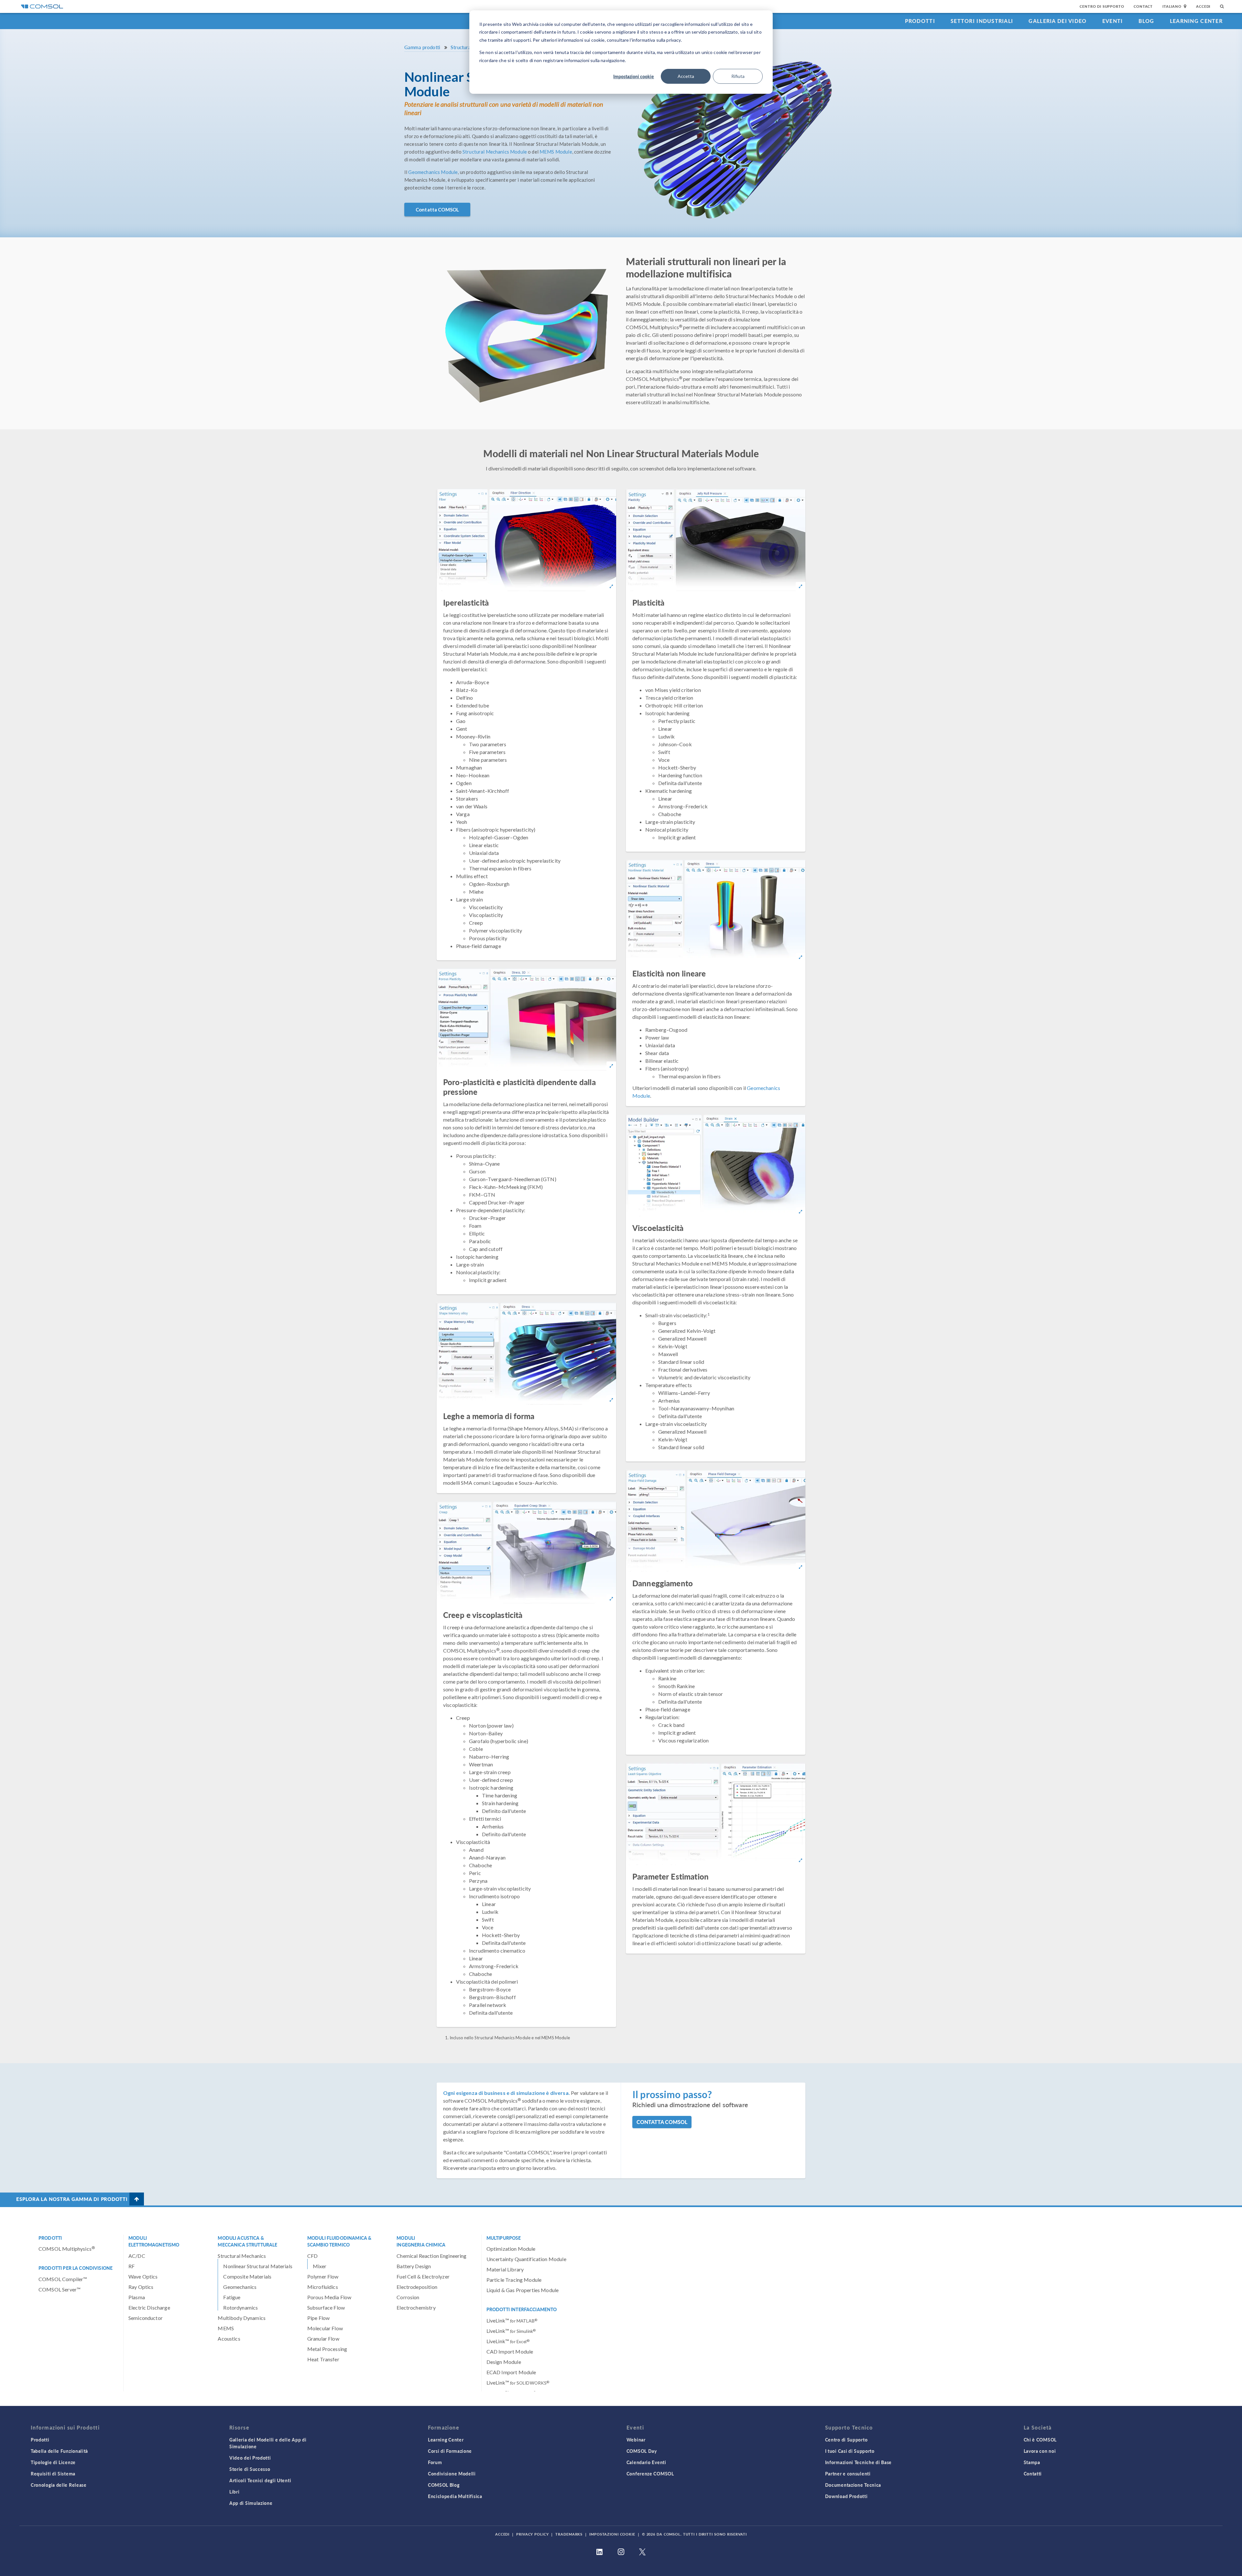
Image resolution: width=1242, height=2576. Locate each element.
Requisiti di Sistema (53, 2474)
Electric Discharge (149, 2307)
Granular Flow (323, 2339)
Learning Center (1196, 21)
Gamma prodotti (422, 47)
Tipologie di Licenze (53, 2462)
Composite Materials (247, 2276)
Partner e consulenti (848, 2474)
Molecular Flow (325, 2328)
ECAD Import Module (511, 2372)
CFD (312, 2256)
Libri (234, 2492)
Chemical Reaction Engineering (431, 2256)
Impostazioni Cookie (612, 2534)
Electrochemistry (416, 2307)
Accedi (1203, 6)
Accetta (686, 76)
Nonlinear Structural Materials (258, 2266)
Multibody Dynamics (242, 2318)
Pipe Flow (318, 2318)
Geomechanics (240, 2287)
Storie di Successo (250, 2469)
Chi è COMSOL (1040, 2440)
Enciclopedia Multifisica (455, 2496)
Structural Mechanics (242, 2256)
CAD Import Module (510, 2351)
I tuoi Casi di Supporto (850, 2451)
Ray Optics (141, 2287)
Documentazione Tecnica (853, 2485)
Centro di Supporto (1102, 6)
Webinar (636, 2440)
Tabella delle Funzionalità (59, 2451)
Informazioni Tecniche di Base (858, 2462)
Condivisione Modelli (452, 2474)
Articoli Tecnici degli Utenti (260, 2480)
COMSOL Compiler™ (63, 2279)
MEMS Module (556, 152)
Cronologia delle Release (59, 2485)
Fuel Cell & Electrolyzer (423, 2276)
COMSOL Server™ (60, 2289)
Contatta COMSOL (437, 210)
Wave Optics (143, 2276)
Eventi (1113, 21)
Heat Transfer (323, 2359)
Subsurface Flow (326, 2307)
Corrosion (408, 2297)
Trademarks (569, 2534)
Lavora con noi (1040, 2451)
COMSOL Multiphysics (67, 2249)
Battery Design (414, 2266)
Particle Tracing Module (514, 2280)
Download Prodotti (846, 2496)
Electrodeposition (417, 2287)
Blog (1146, 21)
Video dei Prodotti (250, 2458)
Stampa (1032, 2462)
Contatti (1033, 2474)
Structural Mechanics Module (495, 152)
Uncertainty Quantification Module (526, 2259)
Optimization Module (511, 2249)
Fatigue (232, 2297)
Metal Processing (327, 2349)
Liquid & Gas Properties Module (523, 2290)
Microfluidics (323, 2287)
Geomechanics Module (433, 172)
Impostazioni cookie (634, 76)
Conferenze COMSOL (650, 2474)
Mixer (320, 2266)
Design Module (504, 2362)
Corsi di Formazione (450, 2451)
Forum (435, 2462)
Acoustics (229, 2339)
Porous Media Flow (329, 2297)
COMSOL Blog (444, 2485)
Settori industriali (982, 21)
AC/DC (137, 2256)
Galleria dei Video (1057, 21)
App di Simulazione (251, 2503)
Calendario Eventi (646, 2462)
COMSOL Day (642, 2451)
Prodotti (920, 21)
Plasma (137, 2297)
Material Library (505, 2269)
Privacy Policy (532, 2534)
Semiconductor (146, 2318)
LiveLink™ (512, 2320)
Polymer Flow (323, 2276)
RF (131, 2266)
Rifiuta (738, 76)
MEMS (226, 2328)
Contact (1143, 6)
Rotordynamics (240, 2307)
